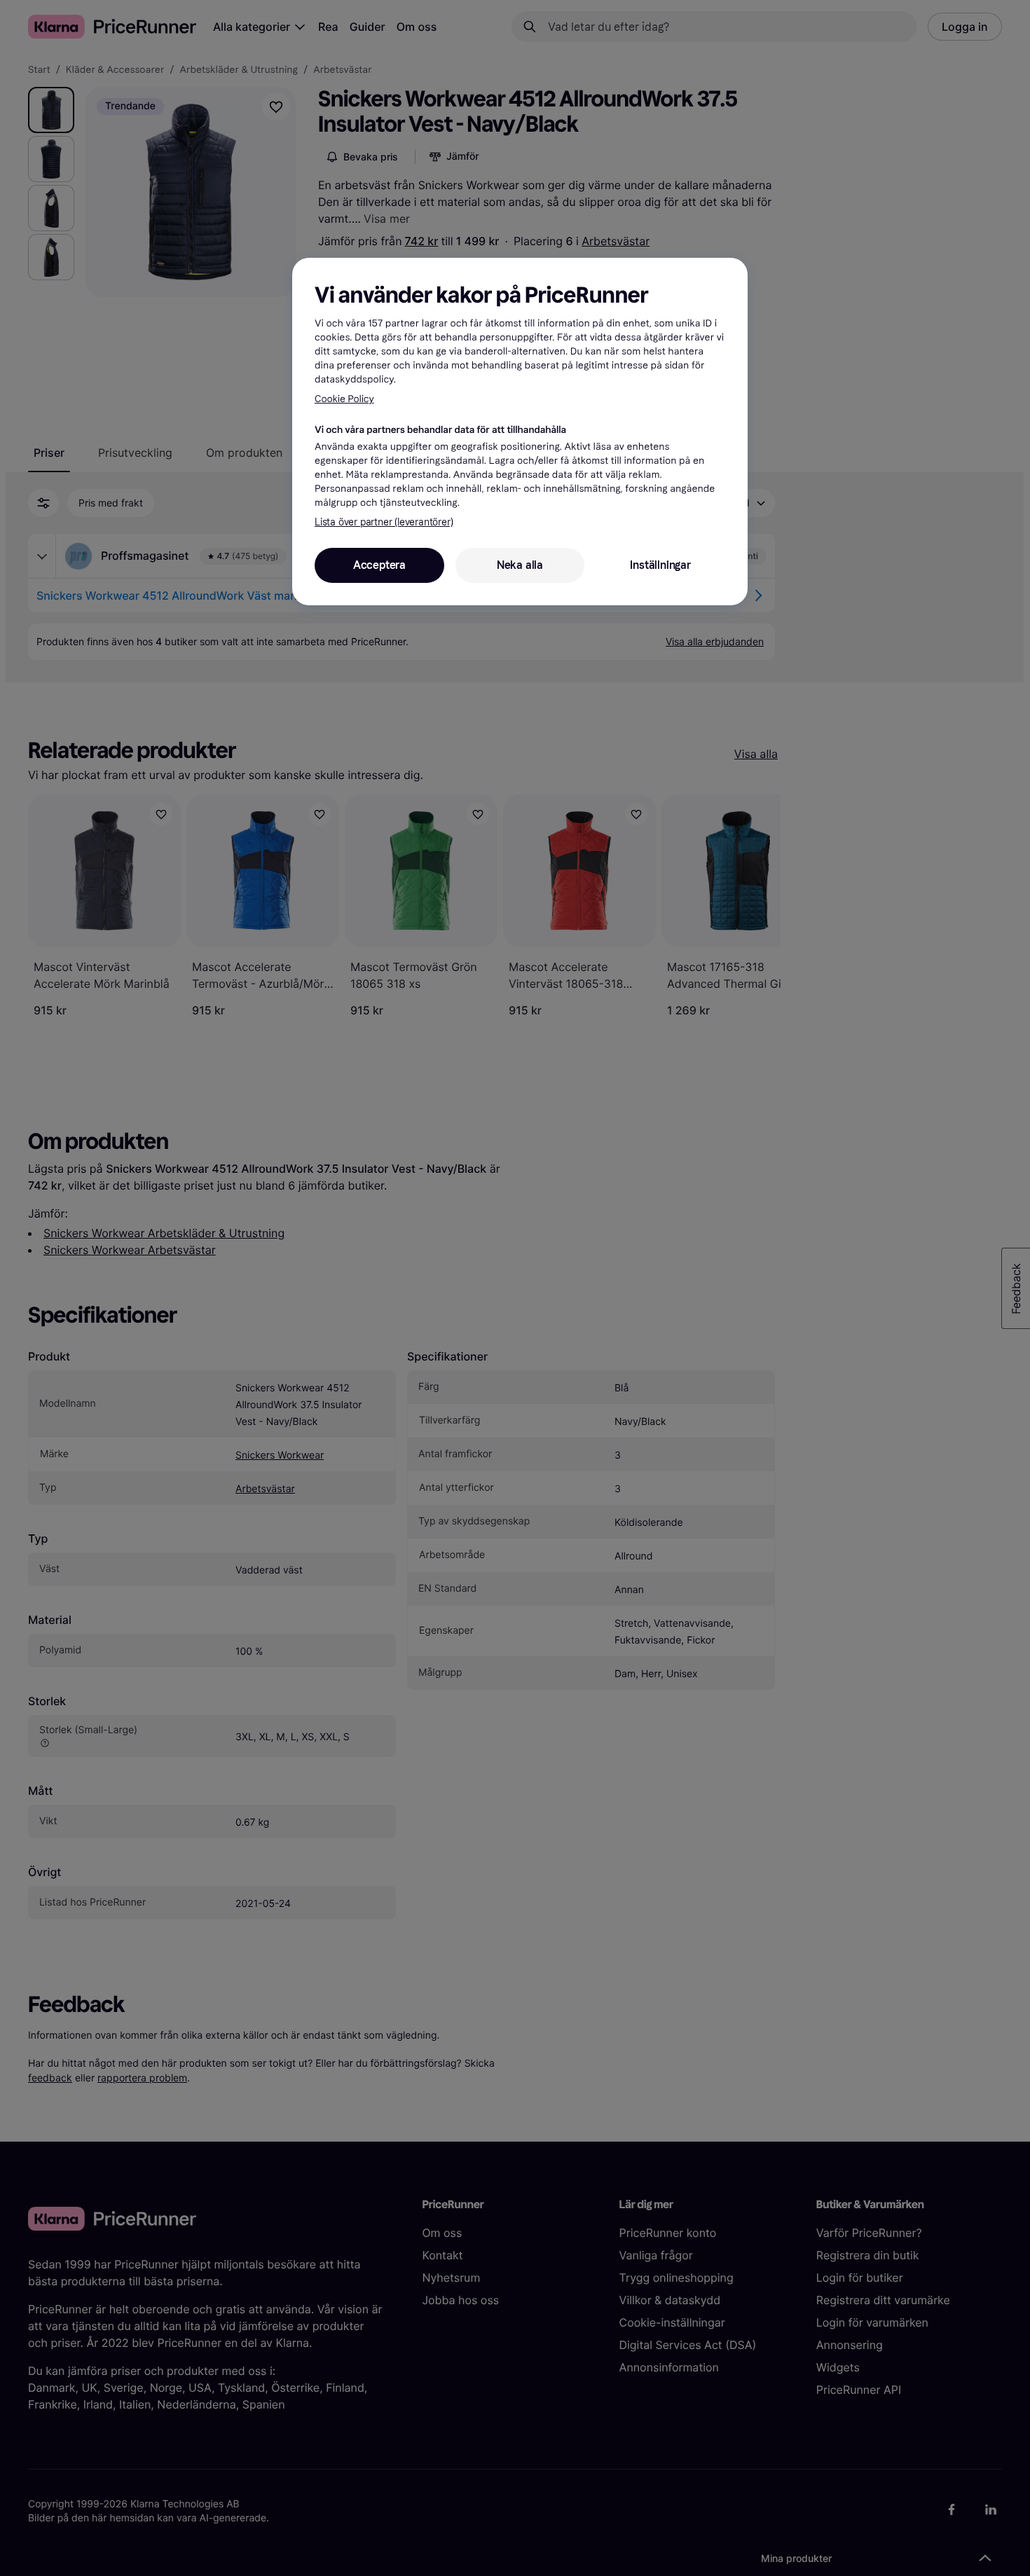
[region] (520, 432)
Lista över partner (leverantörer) (384, 522)
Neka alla (520, 565)
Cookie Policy (344, 399)
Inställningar (660, 565)
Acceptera (379, 565)
